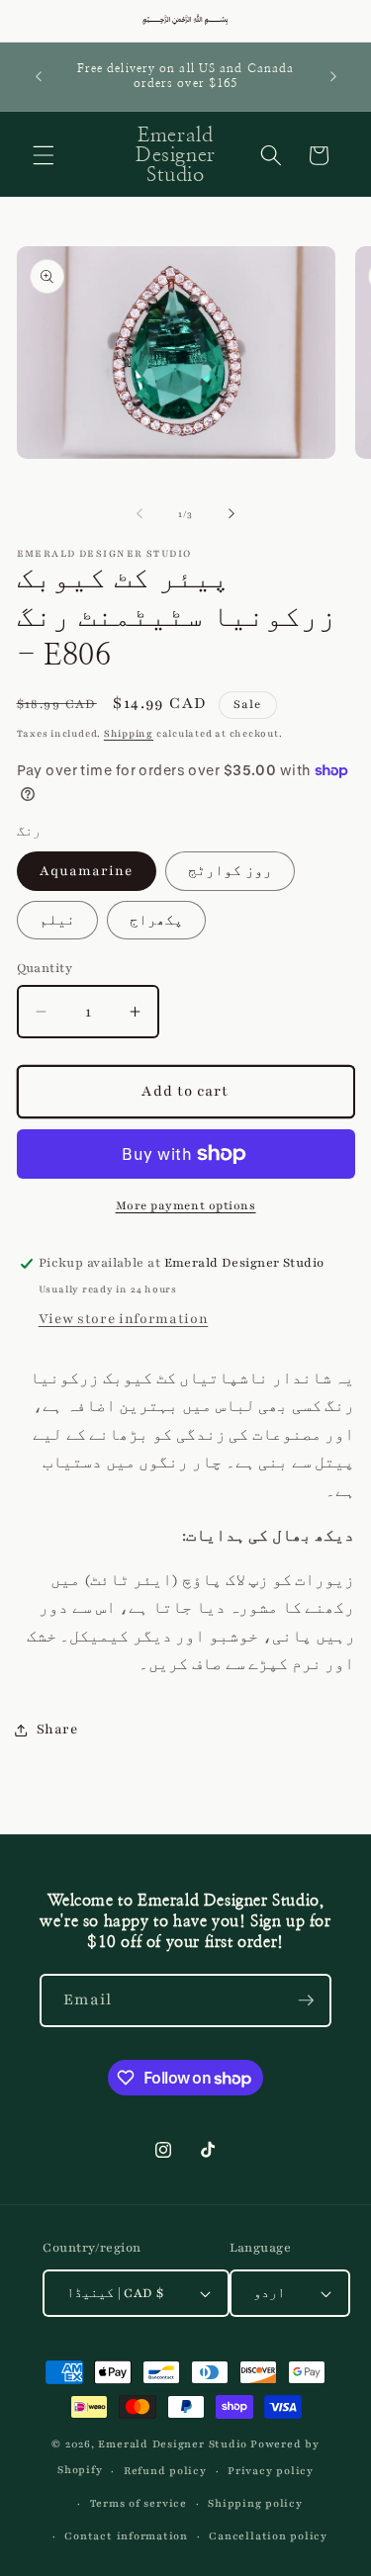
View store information (124, 1319)
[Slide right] (232, 514)
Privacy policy (271, 2471)
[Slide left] (139, 514)
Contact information (126, 2536)
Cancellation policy (268, 2536)
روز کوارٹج (230, 871)
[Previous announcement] (39, 76)
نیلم (57, 920)
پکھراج (156, 920)
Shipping (129, 733)
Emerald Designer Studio (173, 2444)
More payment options (186, 1205)
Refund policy (165, 2471)
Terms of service (139, 2503)
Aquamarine (87, 871)
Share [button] (57, 1729)
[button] (44, 155)
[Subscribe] (306, 2000)
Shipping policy (255, 2503)
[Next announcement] (333, 76)
